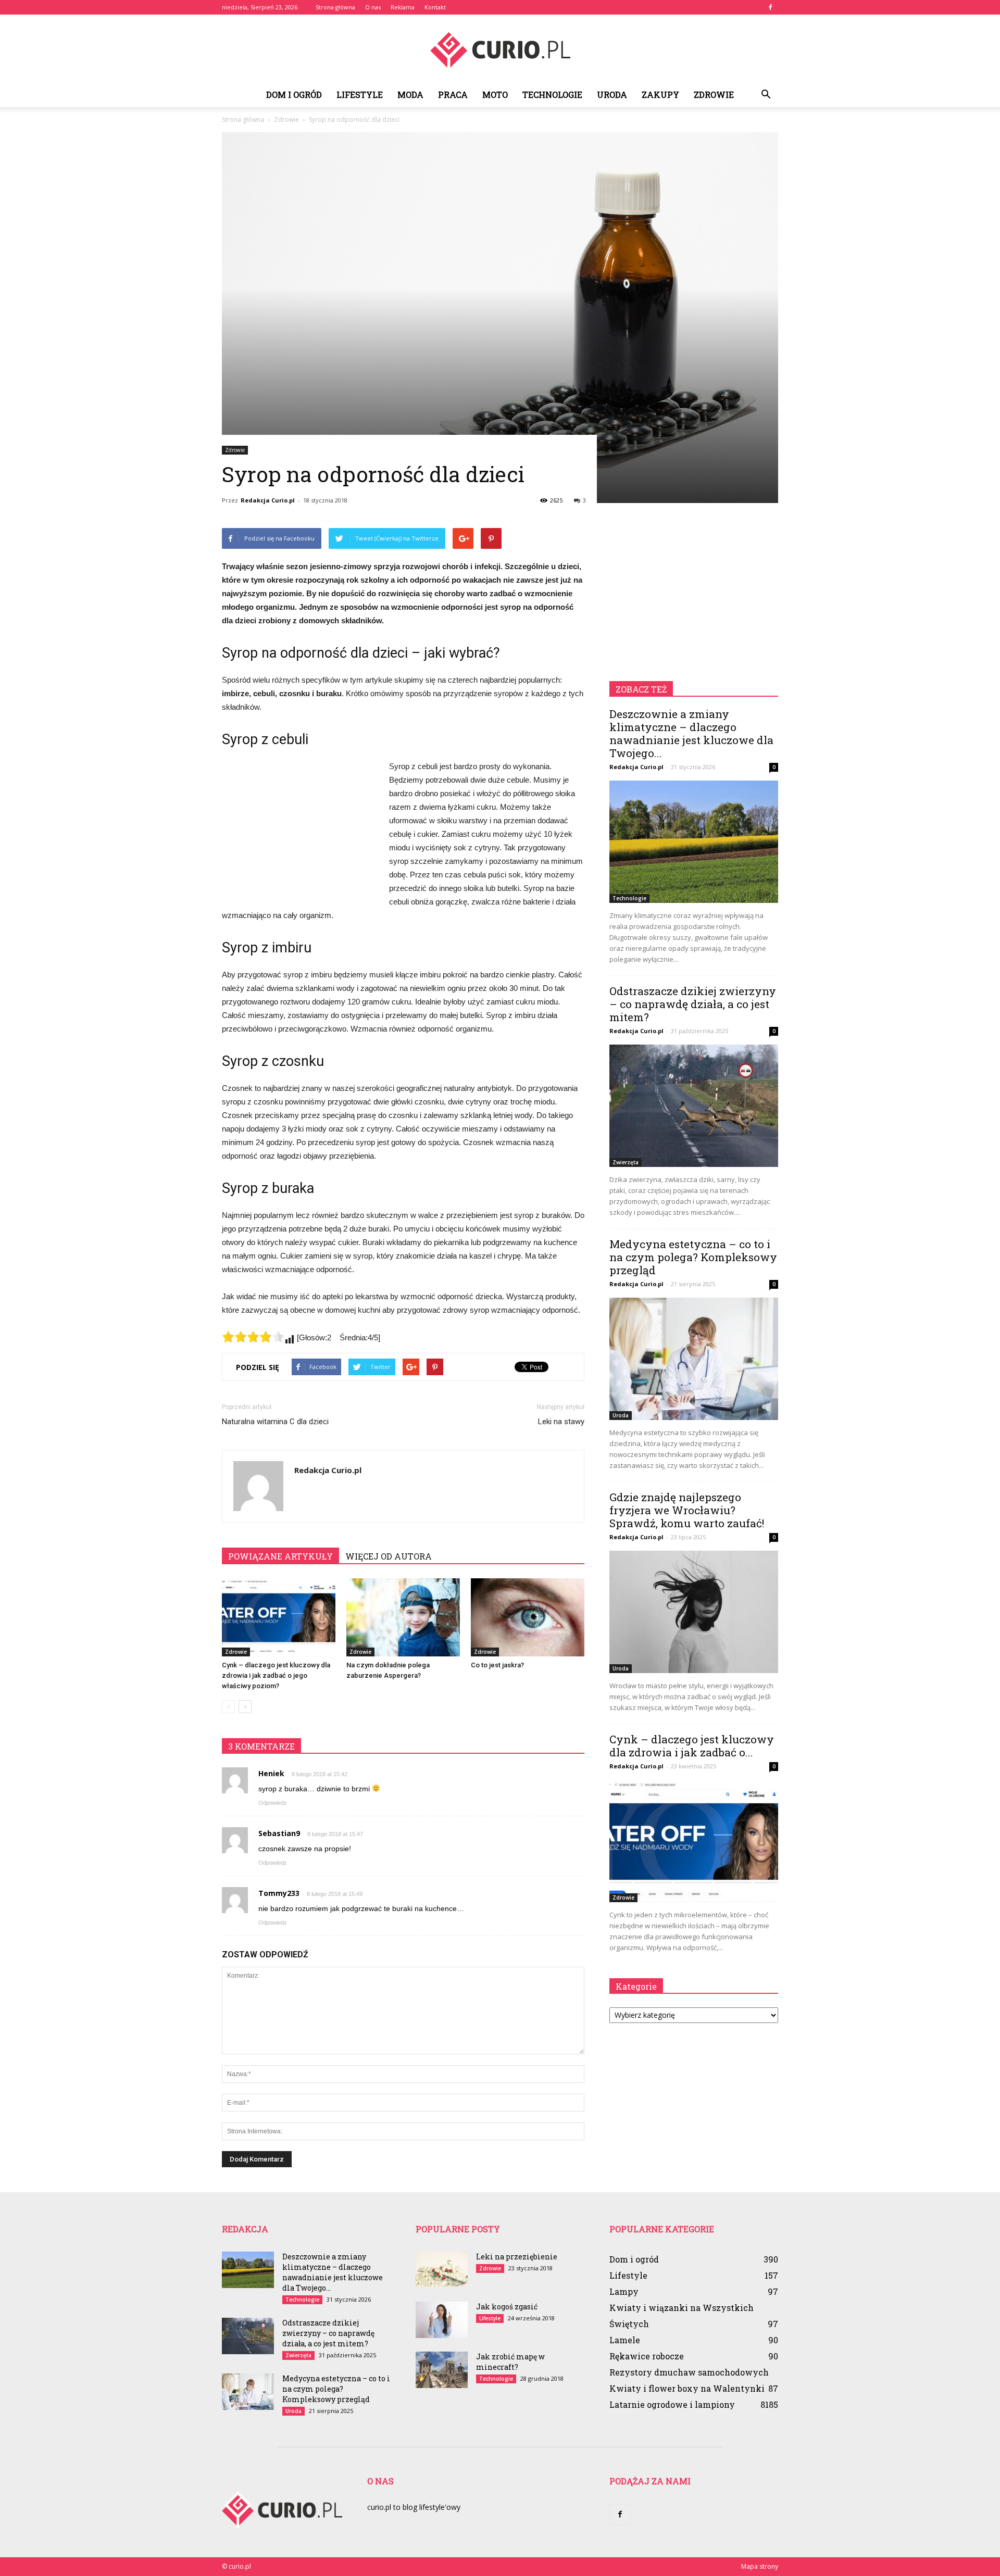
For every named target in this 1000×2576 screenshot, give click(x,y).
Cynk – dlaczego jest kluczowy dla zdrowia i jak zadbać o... (692, 1746)
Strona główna (335, 7)
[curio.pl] (500, 49)
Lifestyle (360, 95)
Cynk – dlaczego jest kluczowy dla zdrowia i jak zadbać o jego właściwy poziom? (276, 1675)
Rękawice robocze (647, 2356)
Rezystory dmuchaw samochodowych (689, 2372)
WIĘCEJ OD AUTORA (389, 1556)
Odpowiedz (273, 1803)
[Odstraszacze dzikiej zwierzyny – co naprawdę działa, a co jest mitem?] (694, 1106)
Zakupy (660, 95)
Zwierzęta (626, 1162)
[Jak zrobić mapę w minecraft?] (442, 2370)
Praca (453, 95)
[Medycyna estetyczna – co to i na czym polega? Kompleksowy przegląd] (694, 1359)
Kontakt (435, 7)
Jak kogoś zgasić (507, 2307)
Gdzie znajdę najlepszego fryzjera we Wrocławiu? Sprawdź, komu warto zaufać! (687, 1510)
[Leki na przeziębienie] (442, 2269)
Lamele (625, 2340)
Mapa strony (760, 2566)
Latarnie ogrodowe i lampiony (672, 2404)
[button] (766, 95)
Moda (410, 95)
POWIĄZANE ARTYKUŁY (280, 1556)
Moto (495, 95)
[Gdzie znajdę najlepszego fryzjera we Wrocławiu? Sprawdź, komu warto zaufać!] (694, 1612)
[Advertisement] (300, 830)
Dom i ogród (294, 95)
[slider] (253, 1337)
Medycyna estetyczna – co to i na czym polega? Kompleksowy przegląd (693, 1257)
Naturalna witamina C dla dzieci (275, 1422)
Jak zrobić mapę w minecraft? (510, 2362)
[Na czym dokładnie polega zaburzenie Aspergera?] (403, 1617)
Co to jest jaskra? (497, 1665)
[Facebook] (770, 7)
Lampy (624, 2291)
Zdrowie (714, 95)
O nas (373, 7)
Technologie (552, 95)
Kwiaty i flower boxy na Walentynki (687, 2388)
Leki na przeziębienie (517, 2257)
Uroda (612, 95)
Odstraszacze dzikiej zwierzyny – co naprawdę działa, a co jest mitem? (693, 1004)
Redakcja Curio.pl (268, 500)
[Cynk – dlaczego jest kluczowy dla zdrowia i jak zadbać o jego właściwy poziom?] (279, 1617)
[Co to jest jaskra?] (528, 1617)
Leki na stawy (561, 1422)
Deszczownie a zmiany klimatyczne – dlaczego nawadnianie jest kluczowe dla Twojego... (691, 733)
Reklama (403, 7)
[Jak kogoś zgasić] (442, 2320)
